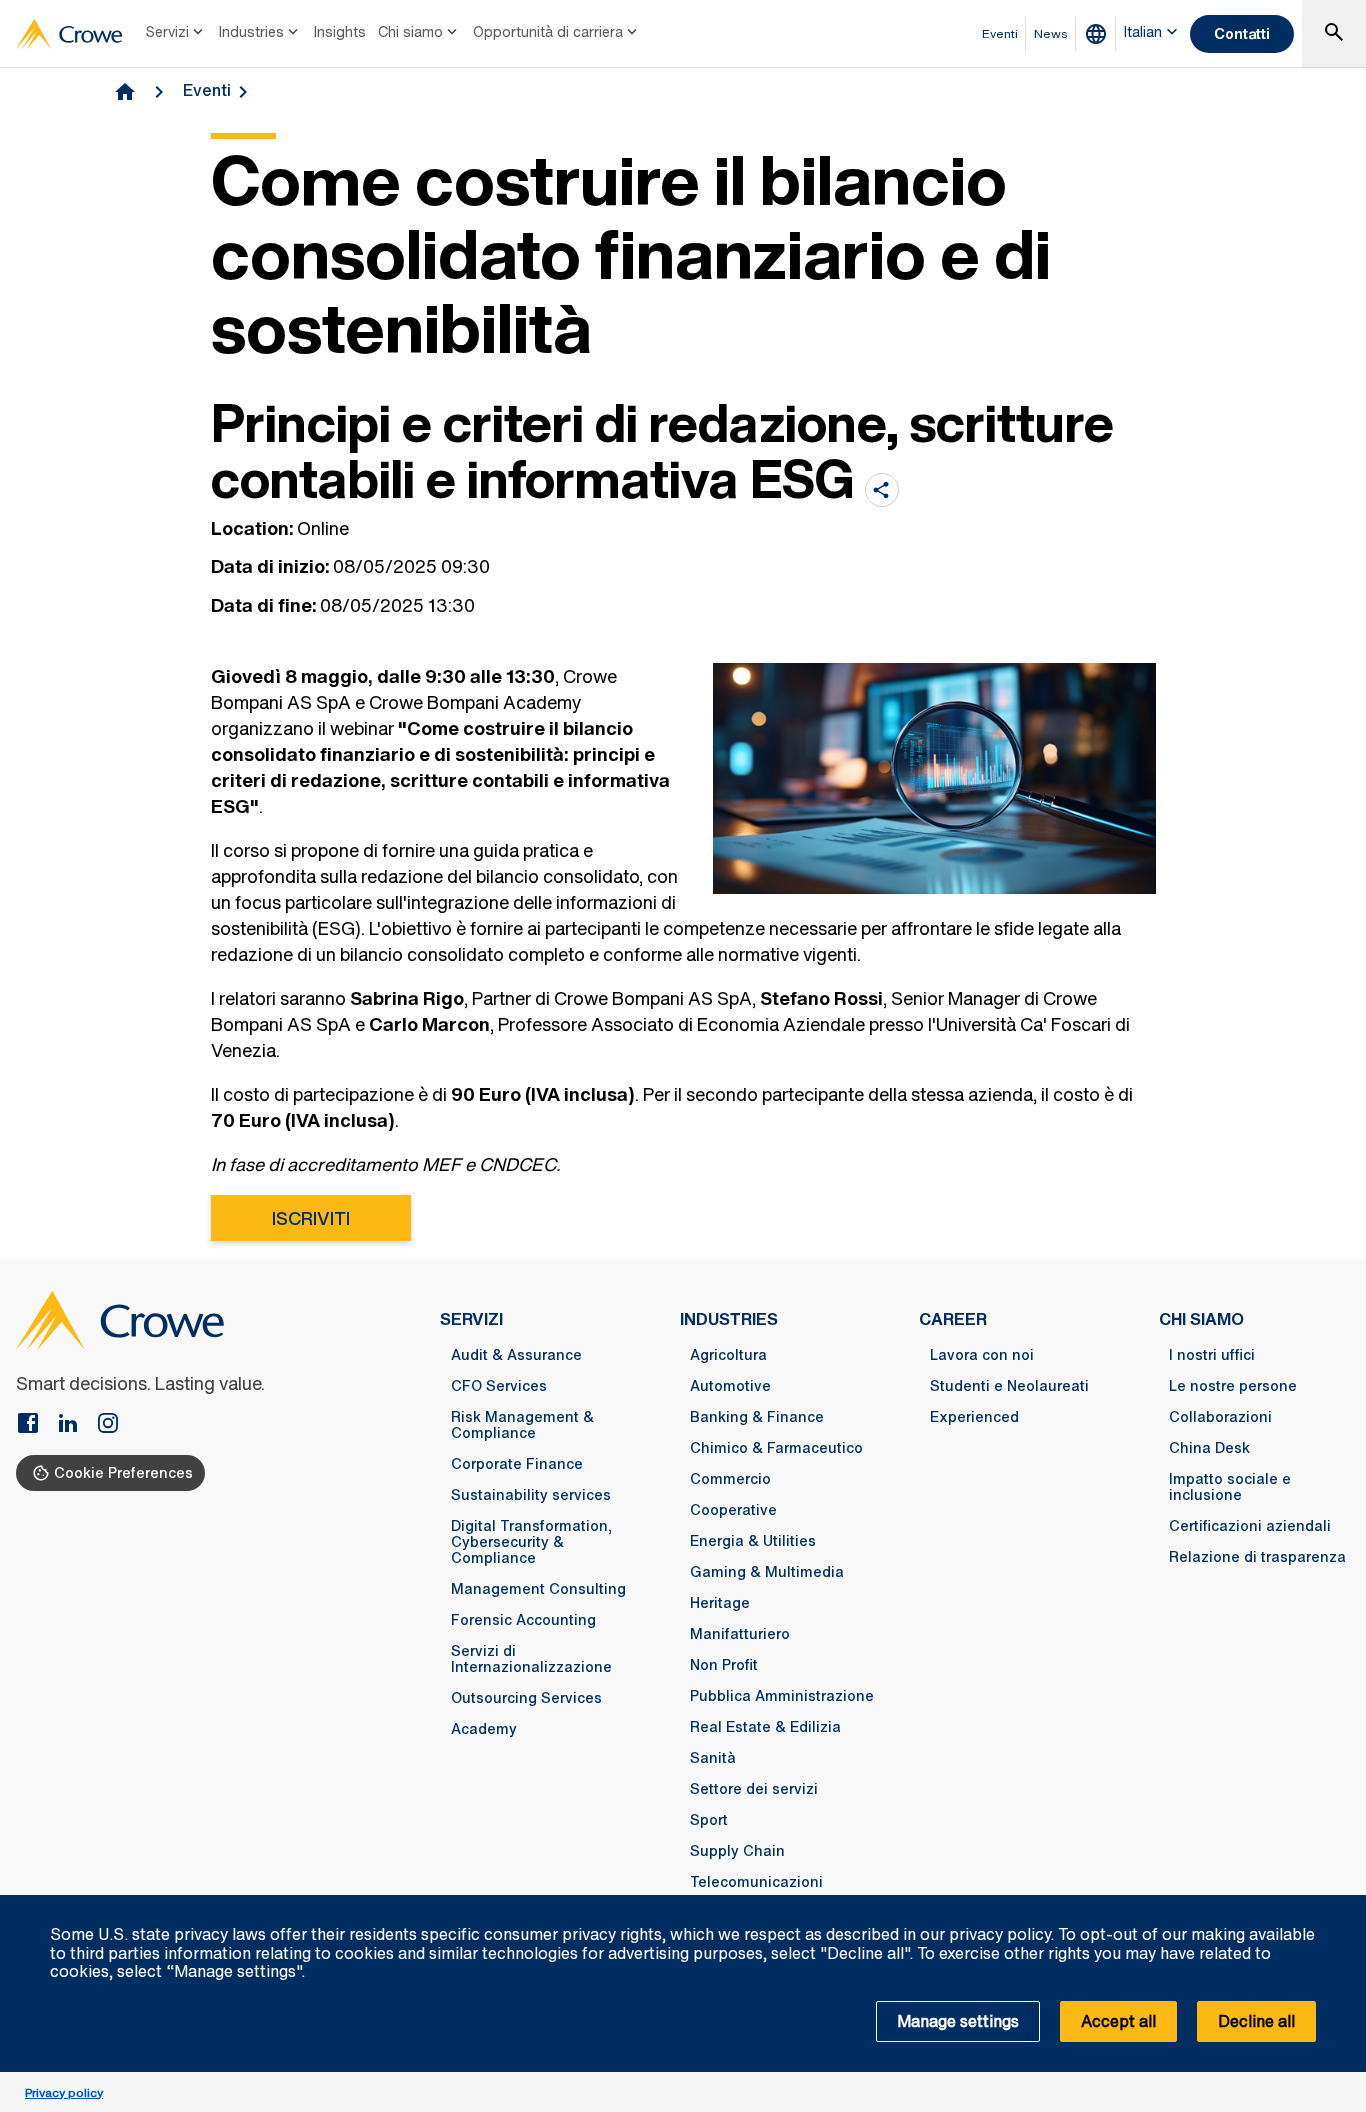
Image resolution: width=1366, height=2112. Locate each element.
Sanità (713, 1758)
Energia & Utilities (753, 1541)
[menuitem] (176, 34)
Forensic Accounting (523, 1620)
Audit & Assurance (516, 1355)
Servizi (167, 31)
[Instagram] (108, 1425)
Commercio (730, 1479)
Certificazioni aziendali (1250, 1526)
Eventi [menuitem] (1000, 33)
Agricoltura (728, 1355)
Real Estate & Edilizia (765, 1727)
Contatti (1242, 33)
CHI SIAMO (1201, 1319)
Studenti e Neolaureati (1009, 1386)
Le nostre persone (1233, 1386)
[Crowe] (69, 34)
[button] (1340, 1906)
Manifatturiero (740, 1634)
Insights (340, 31)
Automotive (730, 1386)
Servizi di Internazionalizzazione (531, 1659)
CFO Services (499, 1386)
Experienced (974, 1417)
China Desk (1209, 1448)
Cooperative (733, 1510)
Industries (251, 31)
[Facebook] (36, 1425)
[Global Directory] (1100, 34)
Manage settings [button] (958, 2021)
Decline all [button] (1256, 2021)
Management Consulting (538, 1589)
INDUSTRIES (729, 1319)
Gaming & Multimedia (767, 1572)
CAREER (953, 1319)
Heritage (720, 1603)
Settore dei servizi (754, 1789)
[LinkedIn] (76, 1425)
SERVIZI (471, 1319)
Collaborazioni (1220, 1417)
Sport (709, 1820)
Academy (484, 1729)
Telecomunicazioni (756, 1882)
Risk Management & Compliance (522, 1425)
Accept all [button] (1118, 2021)
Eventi (207, 90)
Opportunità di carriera (548, 31)
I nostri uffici (1212, 1355)
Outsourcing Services (526, 1698)
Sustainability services (531, 1495)
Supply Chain (737, 1851)
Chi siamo (410, 31)
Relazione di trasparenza (1257, 1557)
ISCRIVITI (311, 1218)
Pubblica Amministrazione (782, 1696)
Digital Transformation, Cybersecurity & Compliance (531, 1542)
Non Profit (724, 1665)
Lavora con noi (982, 1355)
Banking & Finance (757, 1417)
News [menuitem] (1051, 33)
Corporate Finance (517, 1464)
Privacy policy (64, 2092)
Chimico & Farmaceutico (776, 1448)
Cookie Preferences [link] (123, 1472)
